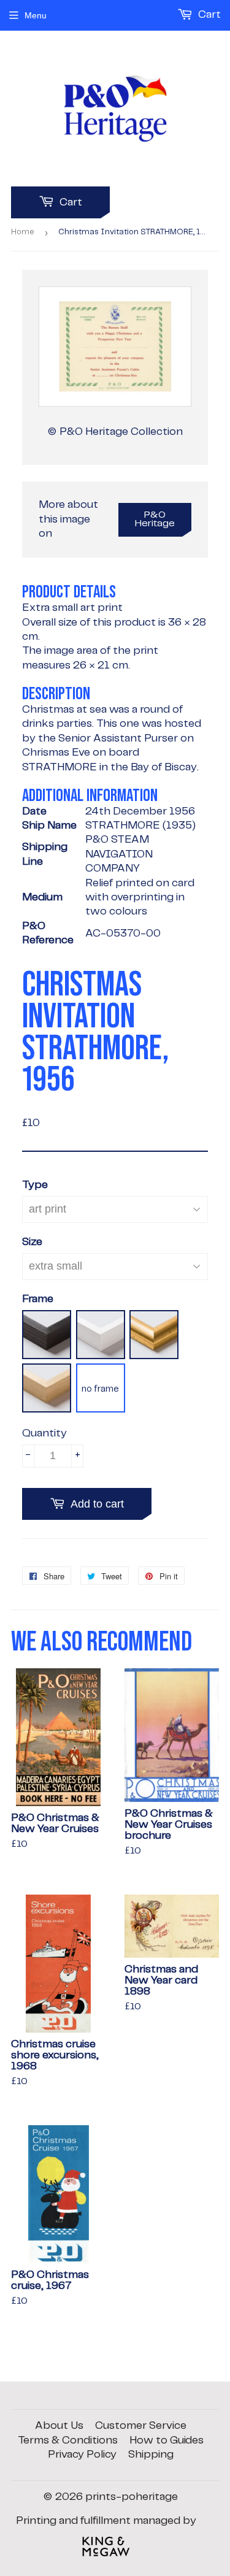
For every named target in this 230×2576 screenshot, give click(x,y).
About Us (59, 2426)
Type (35, 1185)
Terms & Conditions (68, 2440)
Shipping (151, 2455)
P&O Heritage (155, 519)
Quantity (44, 1433)
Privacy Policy (82, 2455)
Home (23, 232)
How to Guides (167, 2440)
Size (32, 1242)
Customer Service (141, 2426)
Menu (36, 15)
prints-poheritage (132, 2497)
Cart (70, 202)
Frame (38, 1299)
